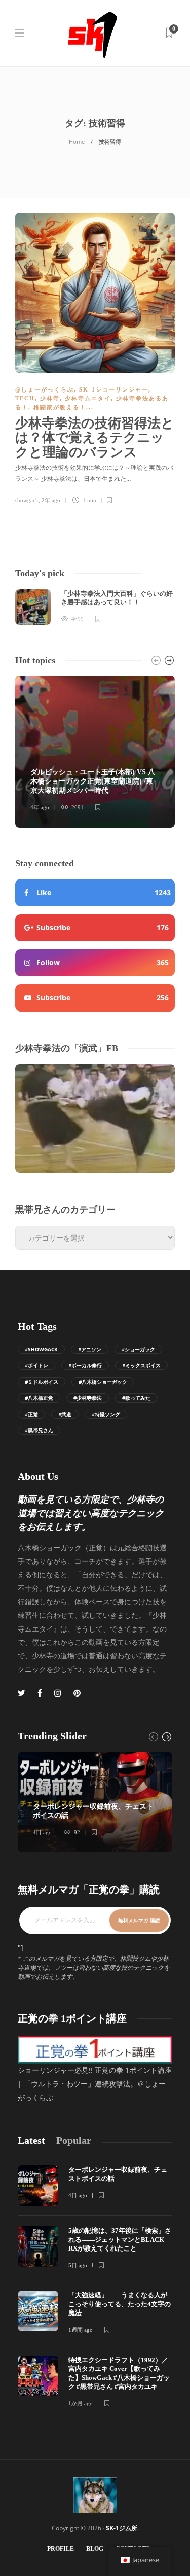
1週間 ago (81, 2330)
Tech (25, 398)
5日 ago (78, 2265)
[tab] (31, 2141)
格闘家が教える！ (60, 407)
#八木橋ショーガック (103, 1382)
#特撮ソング (106, 1414)
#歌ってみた (136, 1398)
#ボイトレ (36, 1365)
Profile (61, 2549)
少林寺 (50, 398)
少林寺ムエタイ (88, 398)
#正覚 (31, 1414)
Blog (95, 2549)
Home (77, 141)
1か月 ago (81, 2403)
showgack (27, 500)
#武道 (65, 1414)
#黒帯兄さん (39, 1430)
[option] (95, 607)
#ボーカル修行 (85, 1365)
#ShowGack (41, 1349)
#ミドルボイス (42, 1382)
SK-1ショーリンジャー (114, 389)
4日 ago (42, 1832)
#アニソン (90, 1349)
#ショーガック (138, 1349)
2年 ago (51, 500)
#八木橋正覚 (39, 1398)
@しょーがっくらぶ (45, 389)
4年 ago (40, 807)
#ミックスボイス (141, 1365)
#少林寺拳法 (88, 1398)
